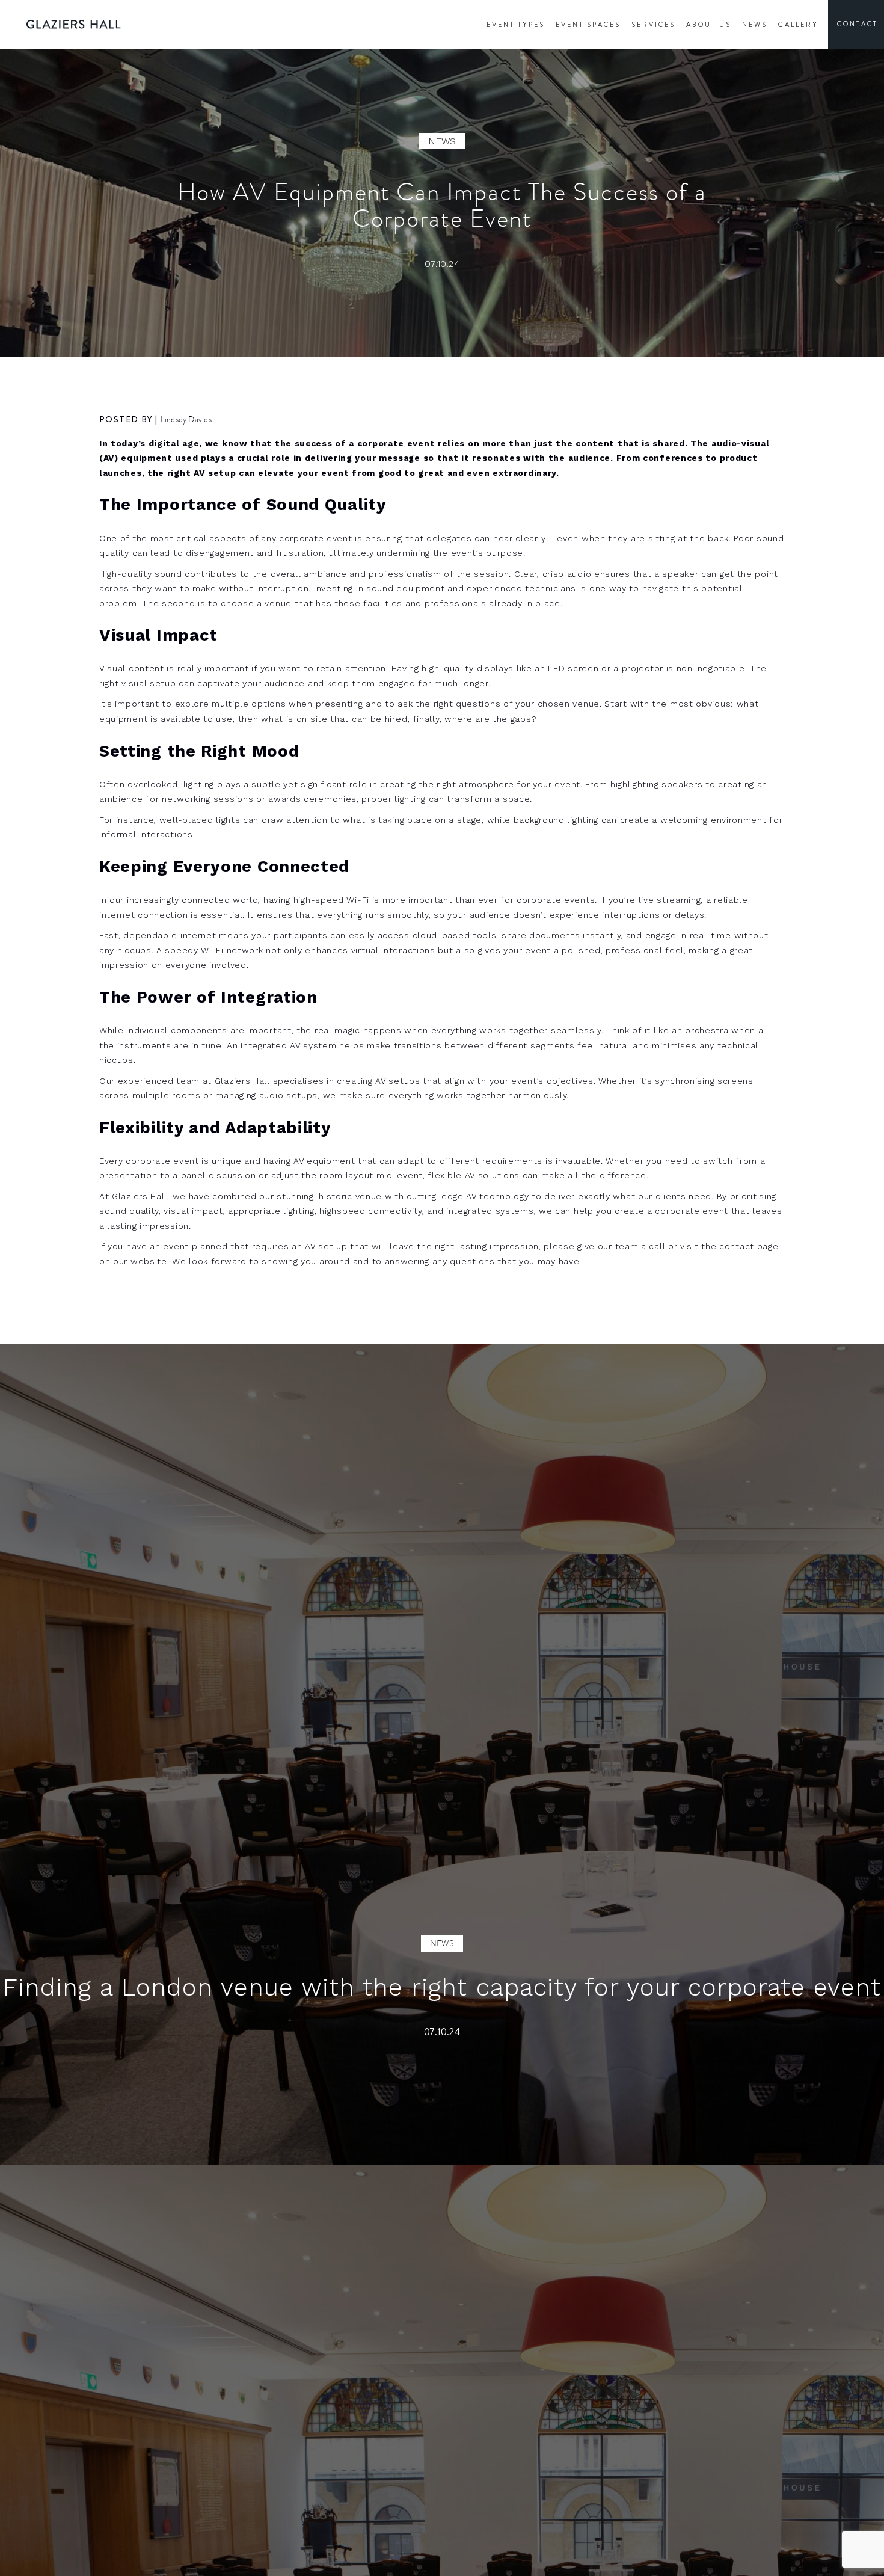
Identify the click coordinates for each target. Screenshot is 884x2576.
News (755, 25)
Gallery (798, 25)
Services (653, 25)
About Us (709, 25)
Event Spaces (588, 25)
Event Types (516, 25)
